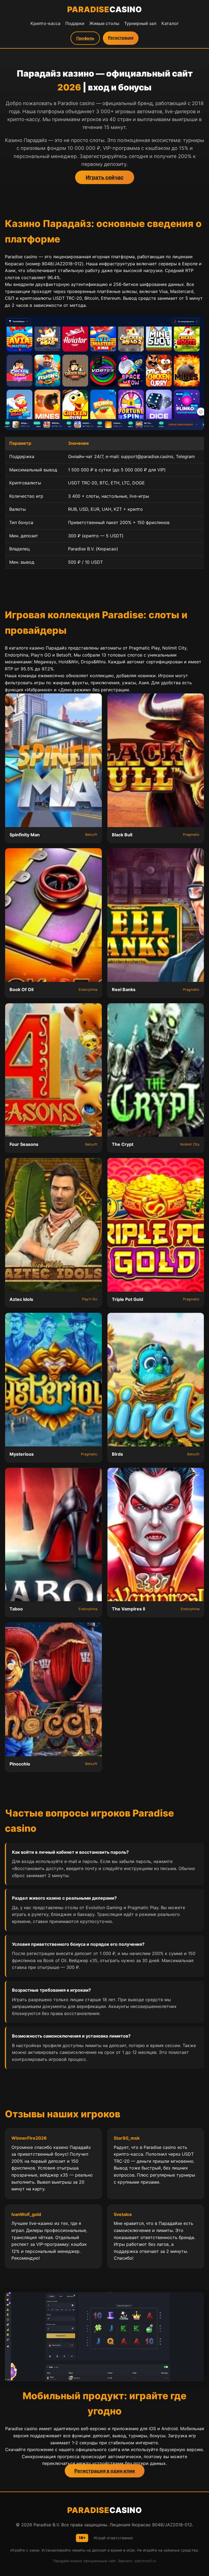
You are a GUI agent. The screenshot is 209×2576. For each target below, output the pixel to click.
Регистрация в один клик (105, 2471)
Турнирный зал (140, 23)
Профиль (85, 38)
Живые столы (104, 23)
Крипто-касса (45, 23)
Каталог (170, 23)
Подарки (75, 23)
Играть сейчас (105, 177)
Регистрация (121, 38)
